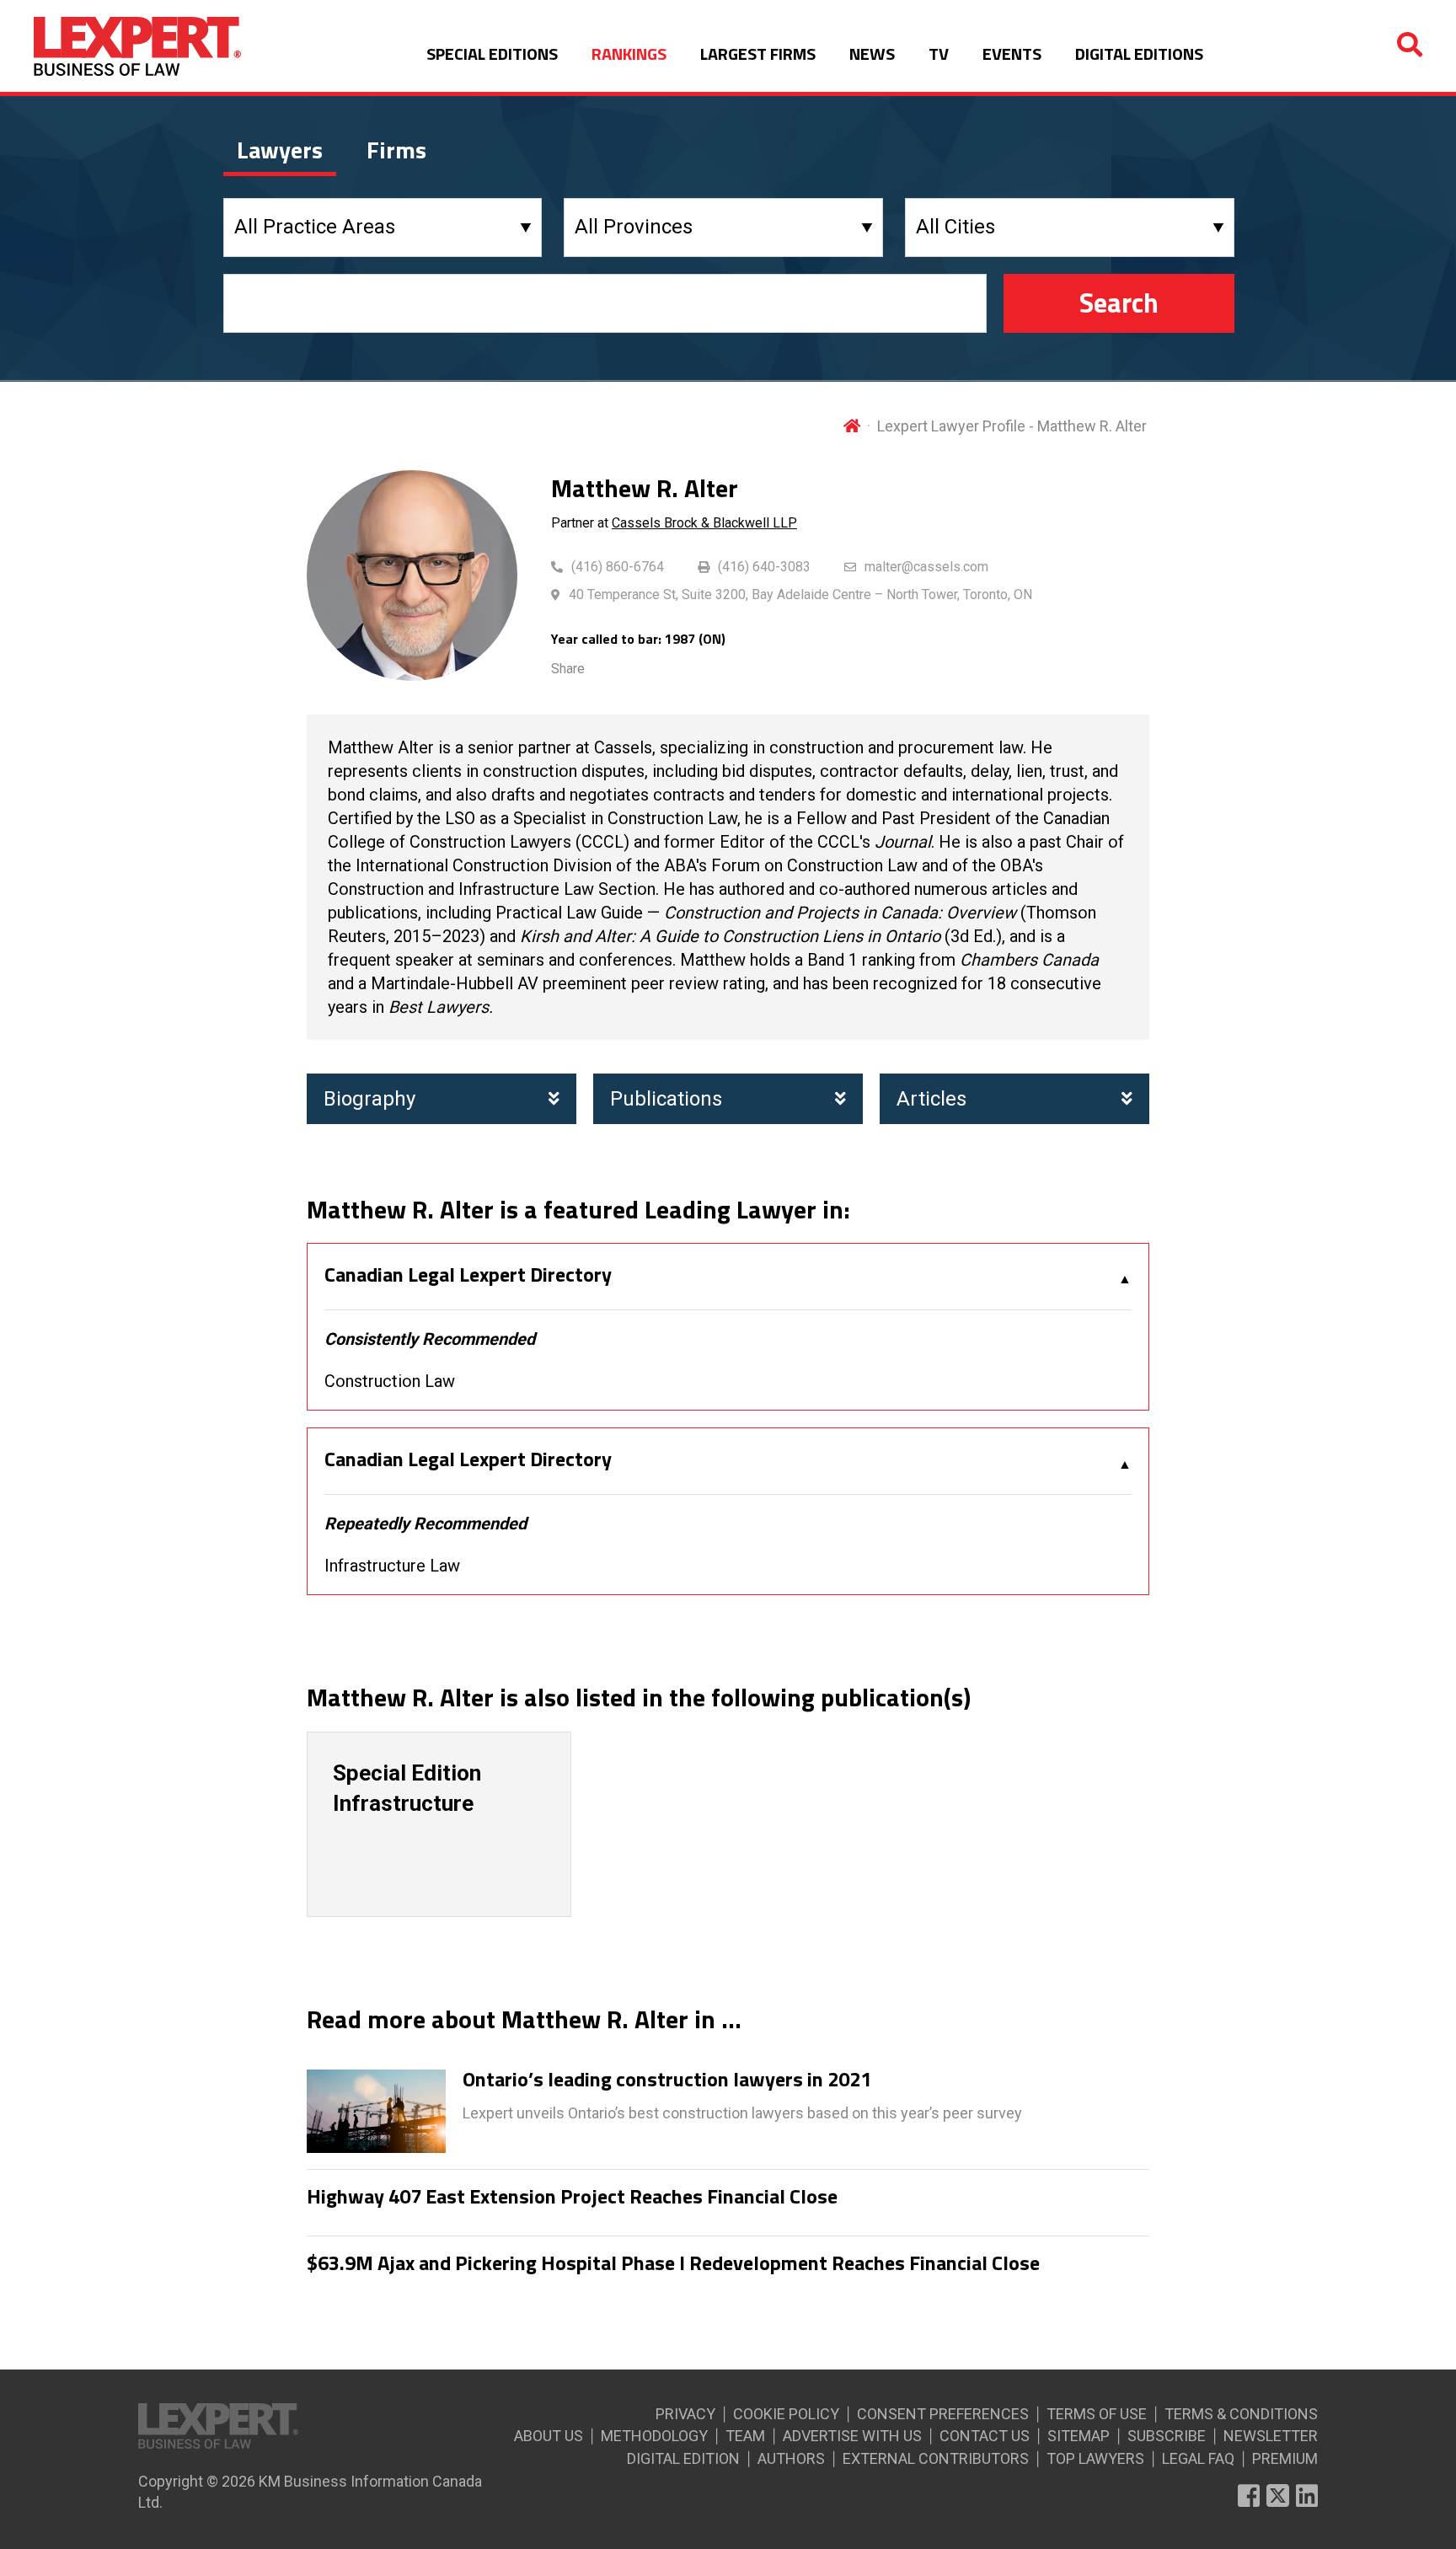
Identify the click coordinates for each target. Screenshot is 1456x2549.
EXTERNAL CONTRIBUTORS (936, 2458)
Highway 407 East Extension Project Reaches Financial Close (572, 2197)
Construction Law (390, 1381)
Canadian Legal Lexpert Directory (468, 1275)
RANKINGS (629, 54)
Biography (369, 1099)
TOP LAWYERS (1095, 2458)
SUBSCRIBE (1167, 2436)
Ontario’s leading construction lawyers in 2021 (667, 2080)
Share (568, 669)
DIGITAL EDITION (683, 2458)
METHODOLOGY (654, 2436)
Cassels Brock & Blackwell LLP (704, 523)
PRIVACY (685, 2414)
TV (939, 54)
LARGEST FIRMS (758, 54)
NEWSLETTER (1271, 2436)
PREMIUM (1285, 2458)
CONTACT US (985, 2436)
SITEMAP (1079, 2436)
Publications (666, 1099)
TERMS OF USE (1097, 2414)
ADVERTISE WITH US (852, 2436)
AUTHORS (791, 2458)
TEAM (745, 2436)
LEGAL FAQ (1198, 2458)
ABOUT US (549, 2436)
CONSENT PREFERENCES (943, 2414)
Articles (931, 1099)
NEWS (872, 54)
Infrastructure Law (392, 1566)
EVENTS (1012, 54)
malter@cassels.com (926, 567)
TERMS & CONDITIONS (1241, 2414)
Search (1119, 303)
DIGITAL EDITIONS (1139, 54)
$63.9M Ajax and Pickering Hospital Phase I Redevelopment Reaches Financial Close (673, 2263)
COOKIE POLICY (786, 2414)
